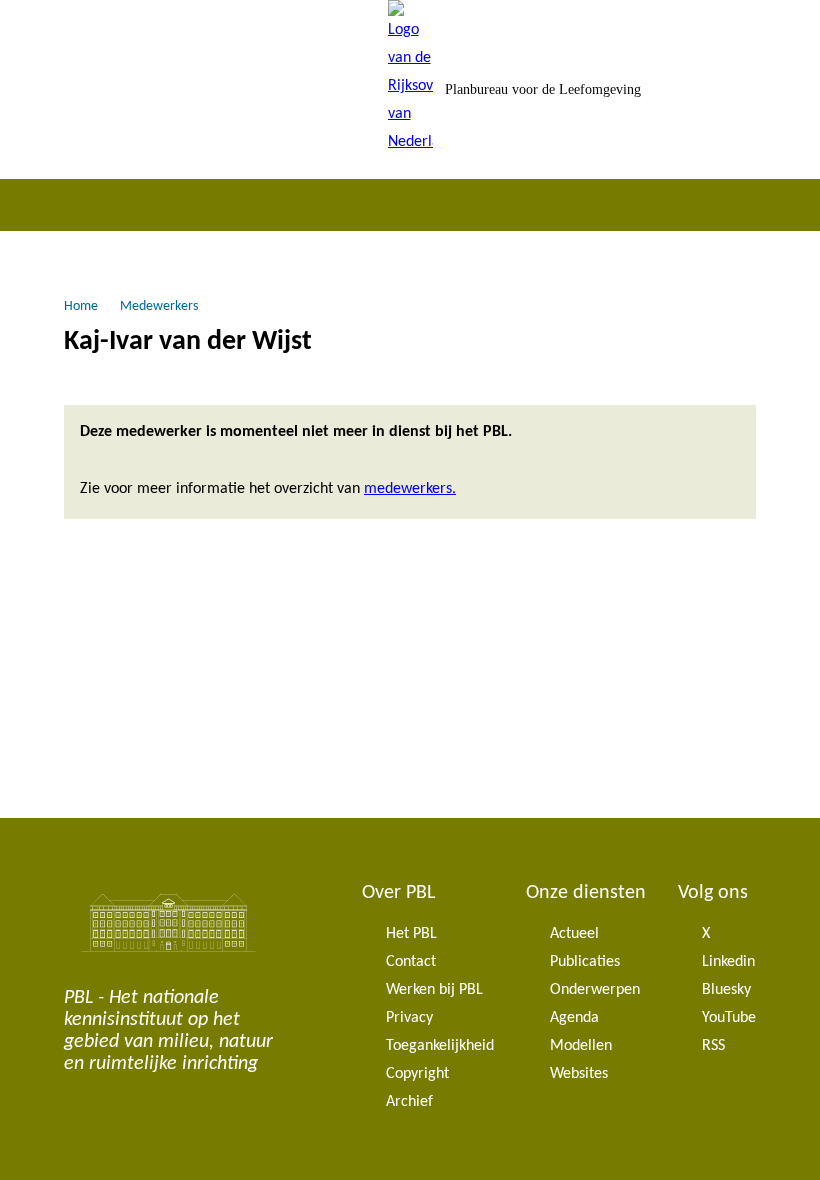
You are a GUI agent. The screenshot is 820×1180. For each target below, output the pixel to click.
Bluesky (726, 990)
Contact (411, 962)
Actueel (574, 934)
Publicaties (585, 962)
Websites (579, 1074)
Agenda (574, 1018)
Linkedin (728, 962)
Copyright (417, 1074)
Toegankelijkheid (440, 1046)
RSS (713, 1046)
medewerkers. (410, 489)
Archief (409, 1102)
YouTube (729, 1018)
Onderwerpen (595, 990)
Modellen (581, 1046)
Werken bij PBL (434, 990)
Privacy (409, 1018)
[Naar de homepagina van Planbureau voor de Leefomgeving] (410, 89)
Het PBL (411, 934)
